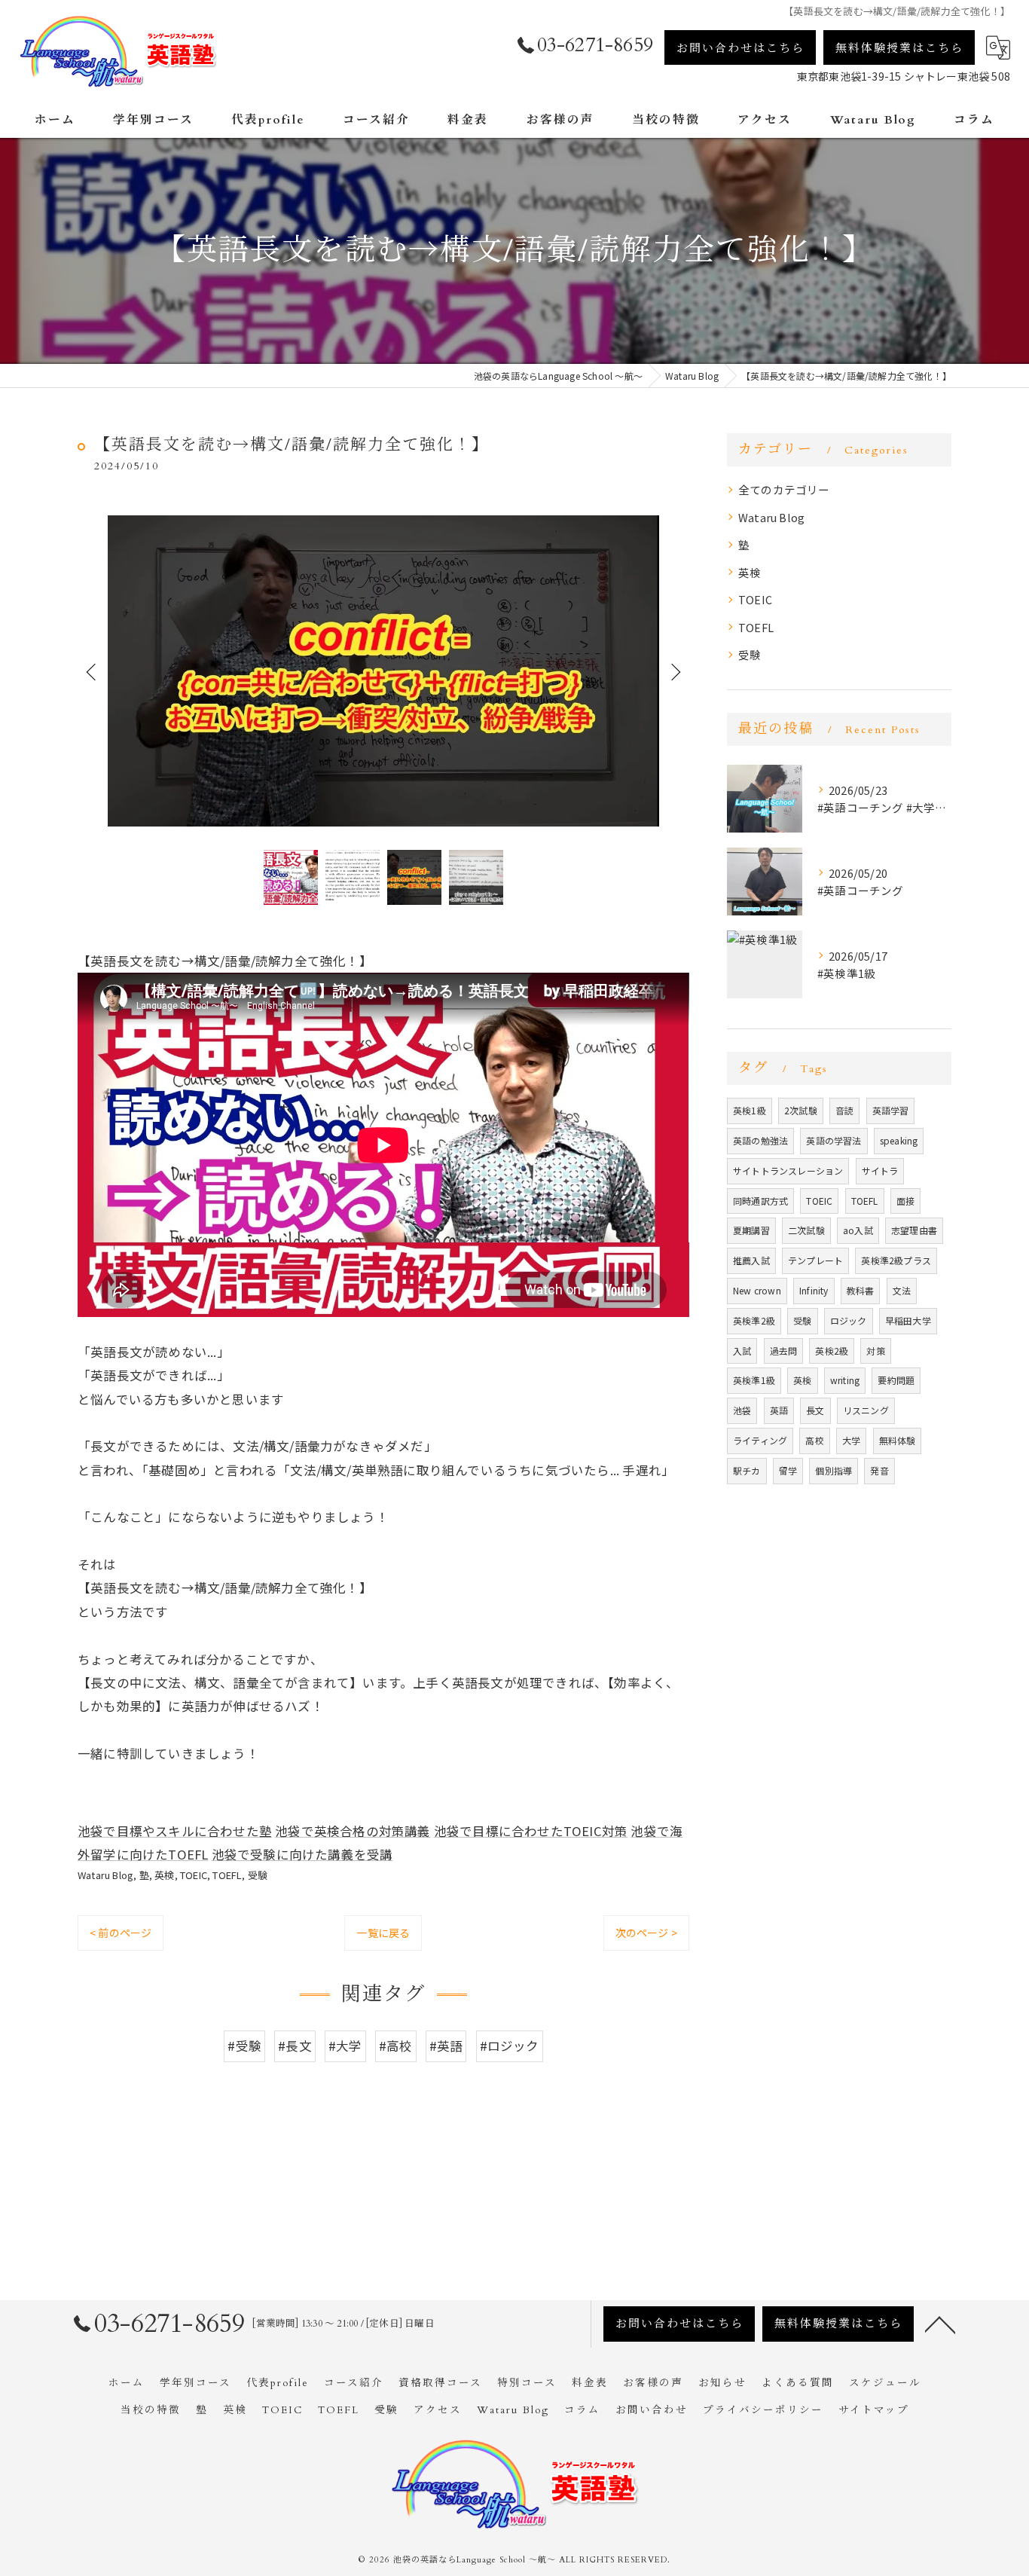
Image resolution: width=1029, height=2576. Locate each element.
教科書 (861, 1290)
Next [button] (674, 671)
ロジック (849, 1320)
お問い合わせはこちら (740, 48)
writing (845, 1380)
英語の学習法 (834, 1140)
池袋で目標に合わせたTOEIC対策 (531, 1831)
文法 (902, 1290)
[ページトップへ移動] (940, 2324)
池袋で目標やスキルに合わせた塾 (175, 1831)
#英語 (446, 2046)
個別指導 (834, 1470)
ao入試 (858, 1230)
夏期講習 (751, 1230)
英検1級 (750, 1110)
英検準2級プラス (896, 1260)
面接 (905, 1201)
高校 (814, 1440)
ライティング (760, 1440)
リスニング (866, 1410)
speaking (899, 1140)
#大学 (345, 2046)
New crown (757, 1290)
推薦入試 (751, 1260)
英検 (164, 1875)
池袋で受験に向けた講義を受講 (302, 1854)
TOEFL (227, 1875)
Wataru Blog (105, 1875)
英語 (779, 1410)
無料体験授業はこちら (899, 48)
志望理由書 (914, 1230)
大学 (851, 1440)
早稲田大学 (908, 1320)
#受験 (244, 2046)
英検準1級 (754, 1380)
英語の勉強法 (760, 1140)
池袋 (742, 1410)
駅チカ (747, 1470)
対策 (875, 1351)
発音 (879, 1470)
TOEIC (194, 1875)
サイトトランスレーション (788, 1170)
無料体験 (898, 1440)
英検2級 (832, 1351)
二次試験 (806, 1230)
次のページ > (646, 1933)
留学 (788, 1470)
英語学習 (891, 1110)
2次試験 (801, 1110)
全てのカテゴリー (784, 489)
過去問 (784, 1351)
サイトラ (880, 1170)
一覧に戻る (383, 1933)
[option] (383, 671)
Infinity (814, 1290)
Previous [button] (93, 671)
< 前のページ (121, 1933)
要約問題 (896, 1380)
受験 (258, 1875)
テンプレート (815, 1260)
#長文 (295, 2046)
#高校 (396, 2046)
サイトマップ (874, 2410)
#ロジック (510, 2046)
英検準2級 (754, 1320)
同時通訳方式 (760, 1201)
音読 (844, 1110)
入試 (742, 1351)
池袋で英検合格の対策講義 (353, 1831)
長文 (815, 1410)
